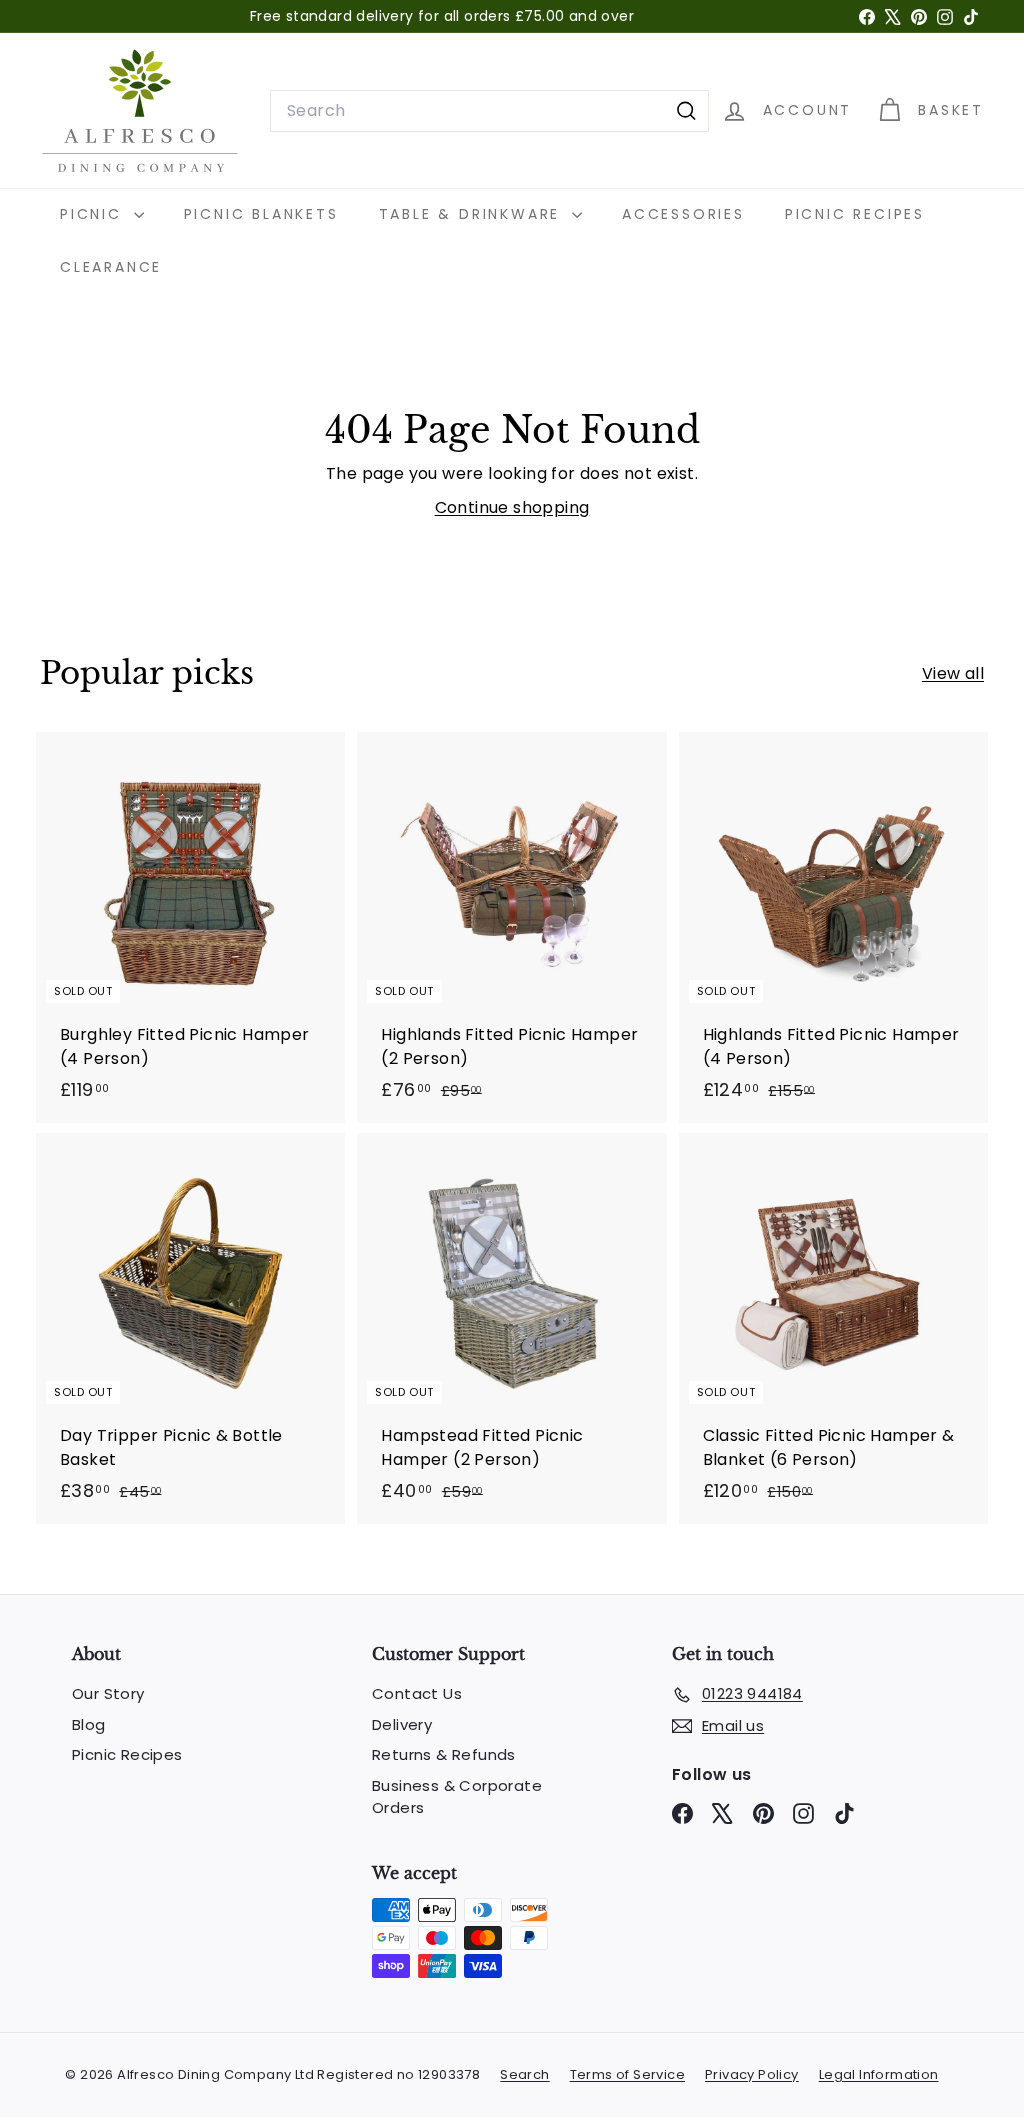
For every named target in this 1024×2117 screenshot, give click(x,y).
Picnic (94, 214)
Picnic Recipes (855, 214)
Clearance (111, 267)
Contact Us (417, 1693)
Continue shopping (512, 507)
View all (953, 673)
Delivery (402, 1724)
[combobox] (489, 111)
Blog (89, 1724)
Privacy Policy (752, 2074)
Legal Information (879, 2074)
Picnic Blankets (261, 214)
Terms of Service (627, 2074)
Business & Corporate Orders (457, 1797)
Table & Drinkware (473, 214)
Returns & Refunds (444, 1754)
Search (524, 2074)
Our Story (108, 1693)
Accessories (683, 214)
